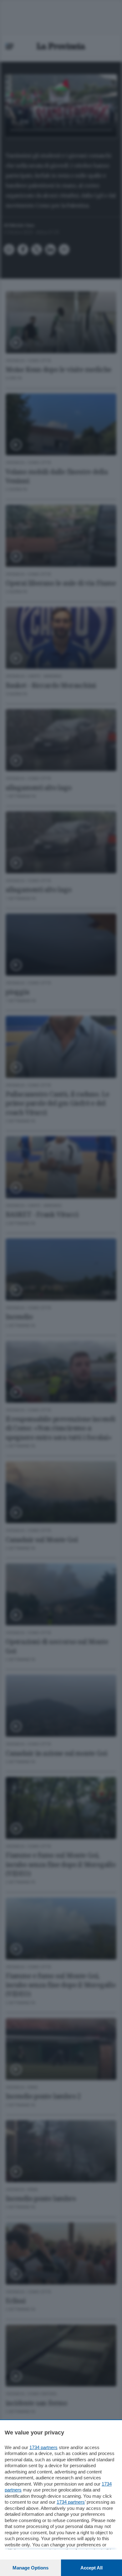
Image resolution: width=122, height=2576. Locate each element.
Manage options (30, 2568)
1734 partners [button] (43, 2447)
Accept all (91, 2568)
